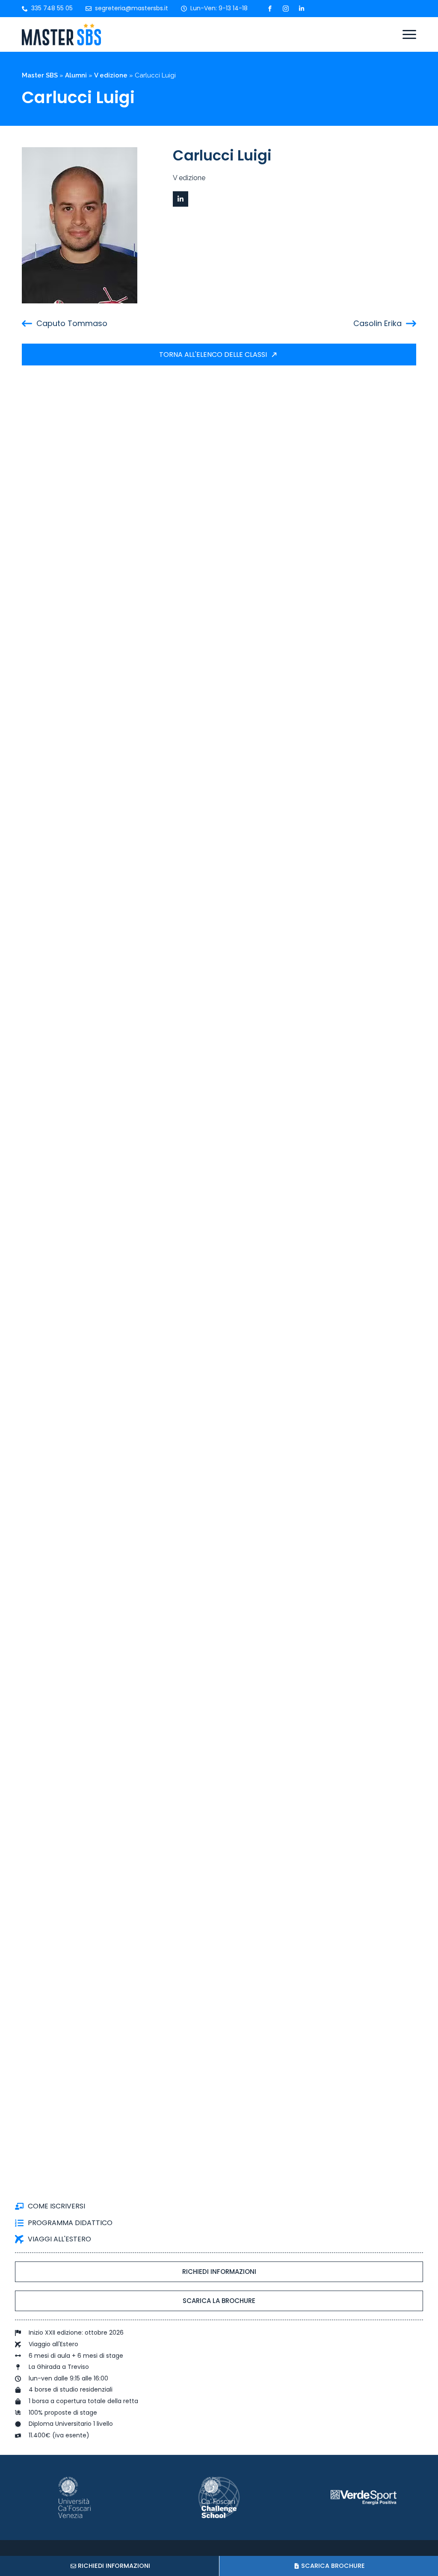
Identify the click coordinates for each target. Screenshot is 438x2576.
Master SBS (40, 75)
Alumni (76, 75)
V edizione (111, 75)
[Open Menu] (409, 35)
